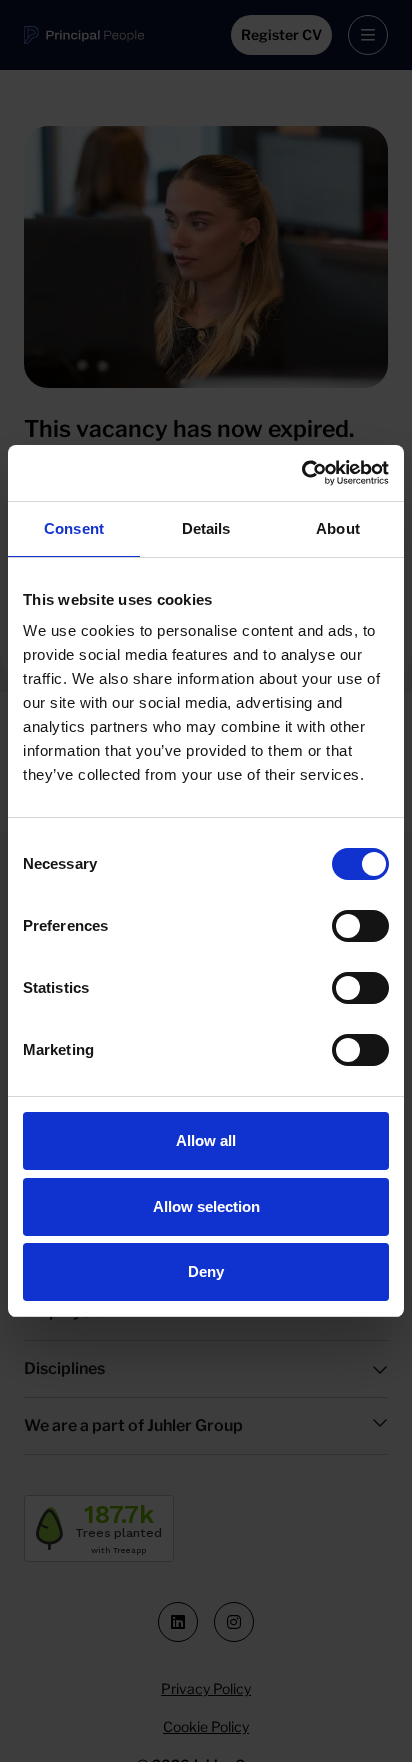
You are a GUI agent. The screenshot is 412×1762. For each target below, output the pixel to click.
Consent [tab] (74, 528)
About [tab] (338, 528)
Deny (206, 1271)
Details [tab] (206, 528)
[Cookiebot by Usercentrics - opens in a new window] (301, 473)
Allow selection (206, 1206)
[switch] (360, 926)
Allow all (206, 1140)
